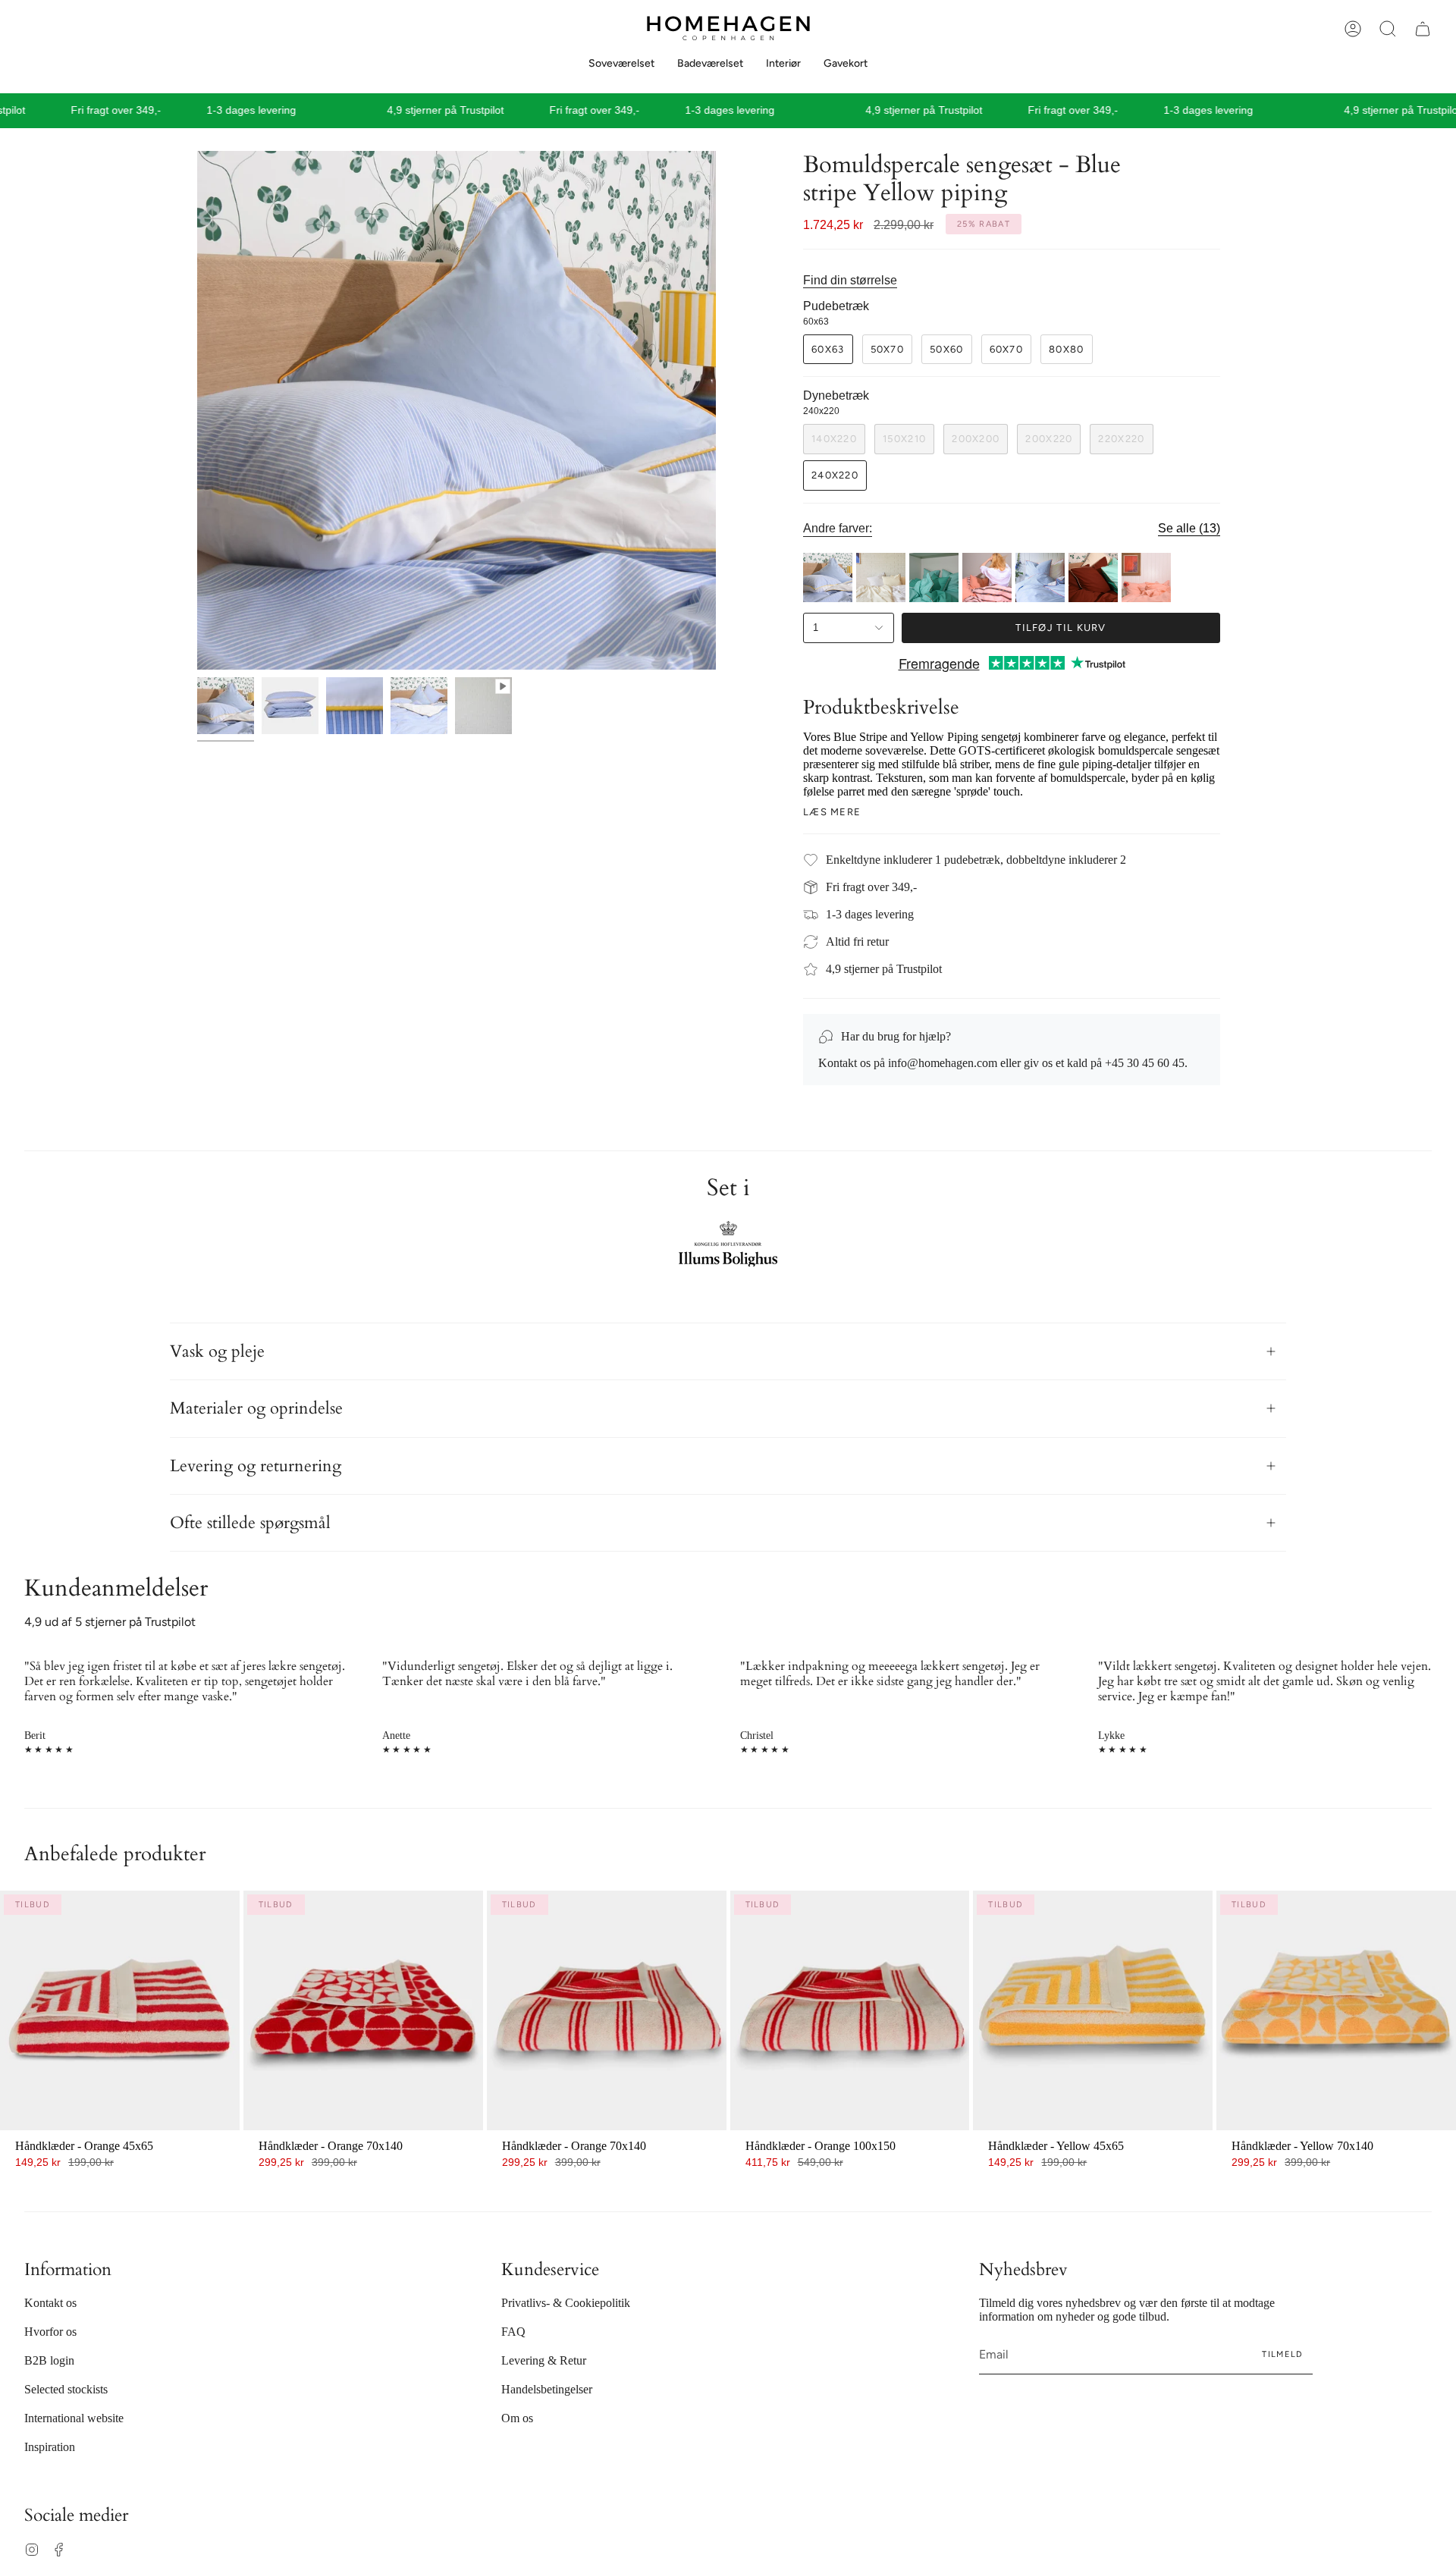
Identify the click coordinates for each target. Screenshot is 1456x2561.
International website (74, 2418)
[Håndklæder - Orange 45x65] (120, 2010)
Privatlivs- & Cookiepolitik (566, 2303)
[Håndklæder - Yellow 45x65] (1093, 2010)
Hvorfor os (50, 2332)
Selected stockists (66, 2389)
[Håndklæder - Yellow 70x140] (1336, 2010)
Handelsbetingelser (547, 2389)
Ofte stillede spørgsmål (250, 1523)
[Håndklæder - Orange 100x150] (850, 2010)
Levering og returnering (256, 1466)
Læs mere (832, 812)
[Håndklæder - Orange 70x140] (363, 2010)
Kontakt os (50, 2303)
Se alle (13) (1189, 529)
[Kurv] (1423, 29)
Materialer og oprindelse (256, 1408)
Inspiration (50, 2447)
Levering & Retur (544, 2360)
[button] (1388, 29)
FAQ (513, 2332)
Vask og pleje (217, 1351)
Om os (517, 2418)
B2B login (49, 2360)
